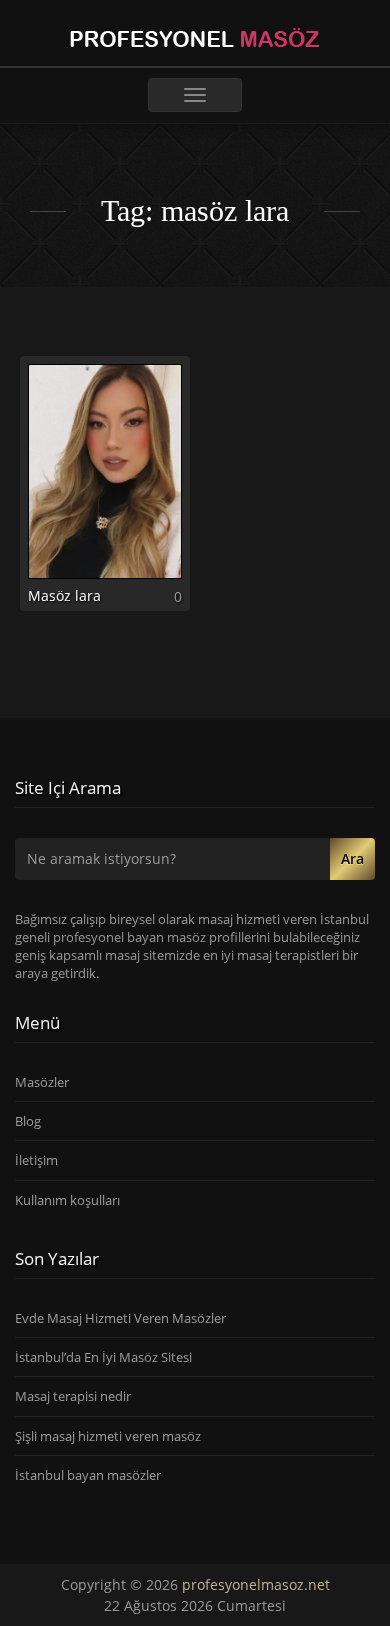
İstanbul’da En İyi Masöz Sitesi (103, 1357)
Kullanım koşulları (67, 1200)
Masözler (42, 1082)
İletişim (36, 1160)
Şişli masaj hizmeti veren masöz (108, 1436)
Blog (28, 1121)
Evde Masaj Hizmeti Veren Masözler (120, 1318)
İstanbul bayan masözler (88, 1475)
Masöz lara (64, 595)
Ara (352, 858)
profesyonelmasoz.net (256, 1584)
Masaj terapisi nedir (73, 1396)
